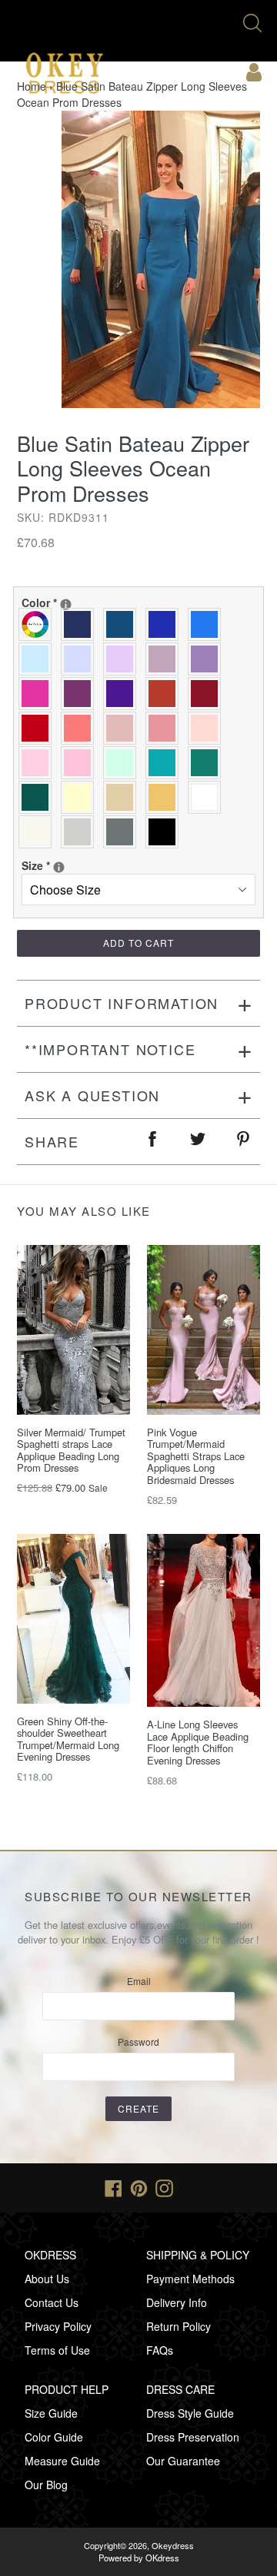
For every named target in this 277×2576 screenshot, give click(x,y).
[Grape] (81, 694)
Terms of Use (57, 2350)
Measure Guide (62, 2461)
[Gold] (166, 797)
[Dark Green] (39, 797)
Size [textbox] (77, 865)
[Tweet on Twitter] (199, 1142)
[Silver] (81, 832)
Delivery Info (177, 2302)
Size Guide (51, 2413)
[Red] (39, 728)
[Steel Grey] (123, 832)
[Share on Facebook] (153, 1142)
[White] (208, 797)
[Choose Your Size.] (59, 867)
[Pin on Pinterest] (244, 1142)
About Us (47, 2279)
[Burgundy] (208, 694)
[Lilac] (123, 659)
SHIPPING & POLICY (198, 2255)
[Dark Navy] (81, 624)
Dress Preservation (193, 2437)
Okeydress (173, 2545)
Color (103, 603)
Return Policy (179, 2326)
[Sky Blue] (39, 659)
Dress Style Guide (190, 2413)
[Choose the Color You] (66, 604)
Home (32, 86)
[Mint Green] (123, 763)
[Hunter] (208, 763)
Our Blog (46, 2485)
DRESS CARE (180, 2389)
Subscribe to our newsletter (138, 1897)
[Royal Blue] (166, 624)
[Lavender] (81, 659)
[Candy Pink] (81, 763)
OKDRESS (50, 2255)
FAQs (160, 2350)
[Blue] (208, 624)
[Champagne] (123, 797)
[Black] (166, 832)
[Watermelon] (81, 728)
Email (139, 1981)
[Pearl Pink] (208, 728)
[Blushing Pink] (39, 763)
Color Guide (54, 2437)
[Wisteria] (166, 659)
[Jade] (166, 763)
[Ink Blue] (123, 624)
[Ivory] (39, 832)
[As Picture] (39, 624)
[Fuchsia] (39, 694)
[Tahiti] (208, 659)
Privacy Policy (58, 2326)
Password (138, 2042)
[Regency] (123, 694)
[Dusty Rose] (123, 728)
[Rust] (166, 694)
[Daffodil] (81, 797)
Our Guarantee (183, 2461)
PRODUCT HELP (67, 2389)
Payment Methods (190, 2279)
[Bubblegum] (166, 728)
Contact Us (52, 2302)
